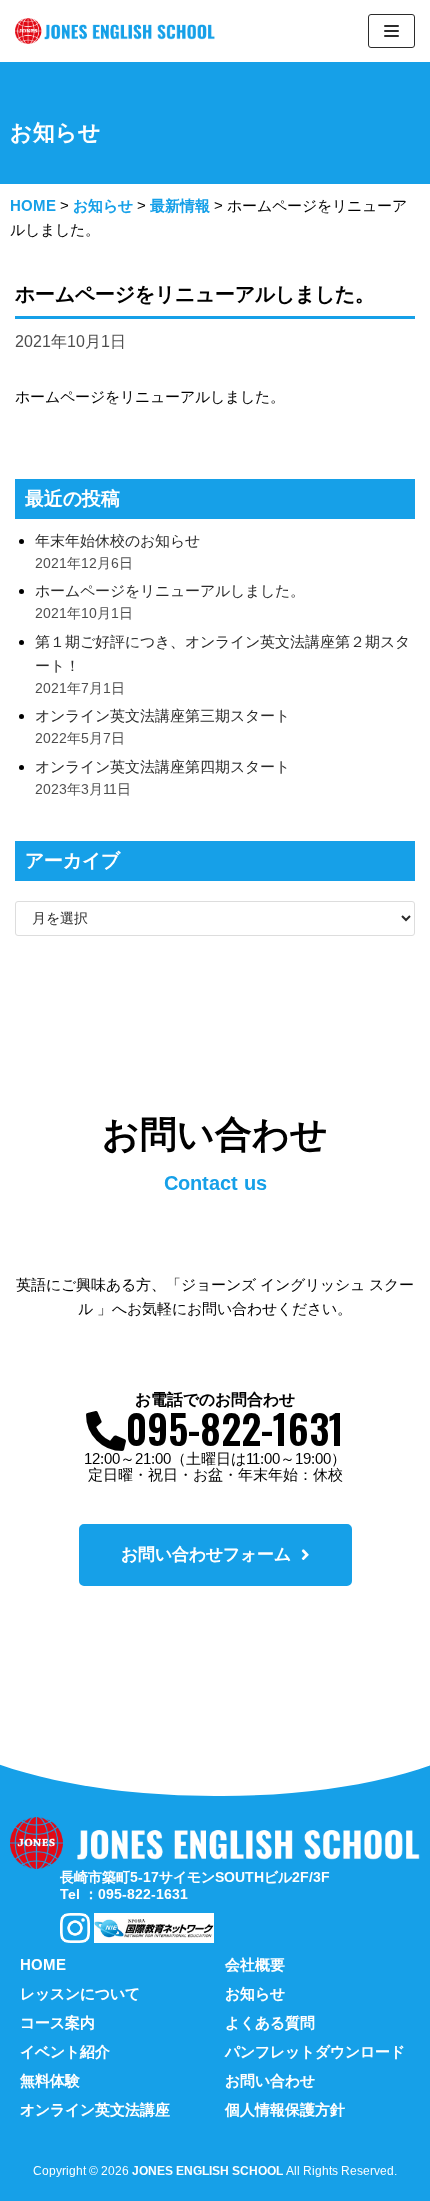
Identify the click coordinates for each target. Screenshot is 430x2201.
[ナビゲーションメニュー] (391, 31)
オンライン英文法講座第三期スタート (162, 715)
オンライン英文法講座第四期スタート (162, 766)
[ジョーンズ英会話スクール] (120, 31)
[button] (215, 1555)
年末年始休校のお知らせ (117, 540)
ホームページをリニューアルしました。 (170, 590)
